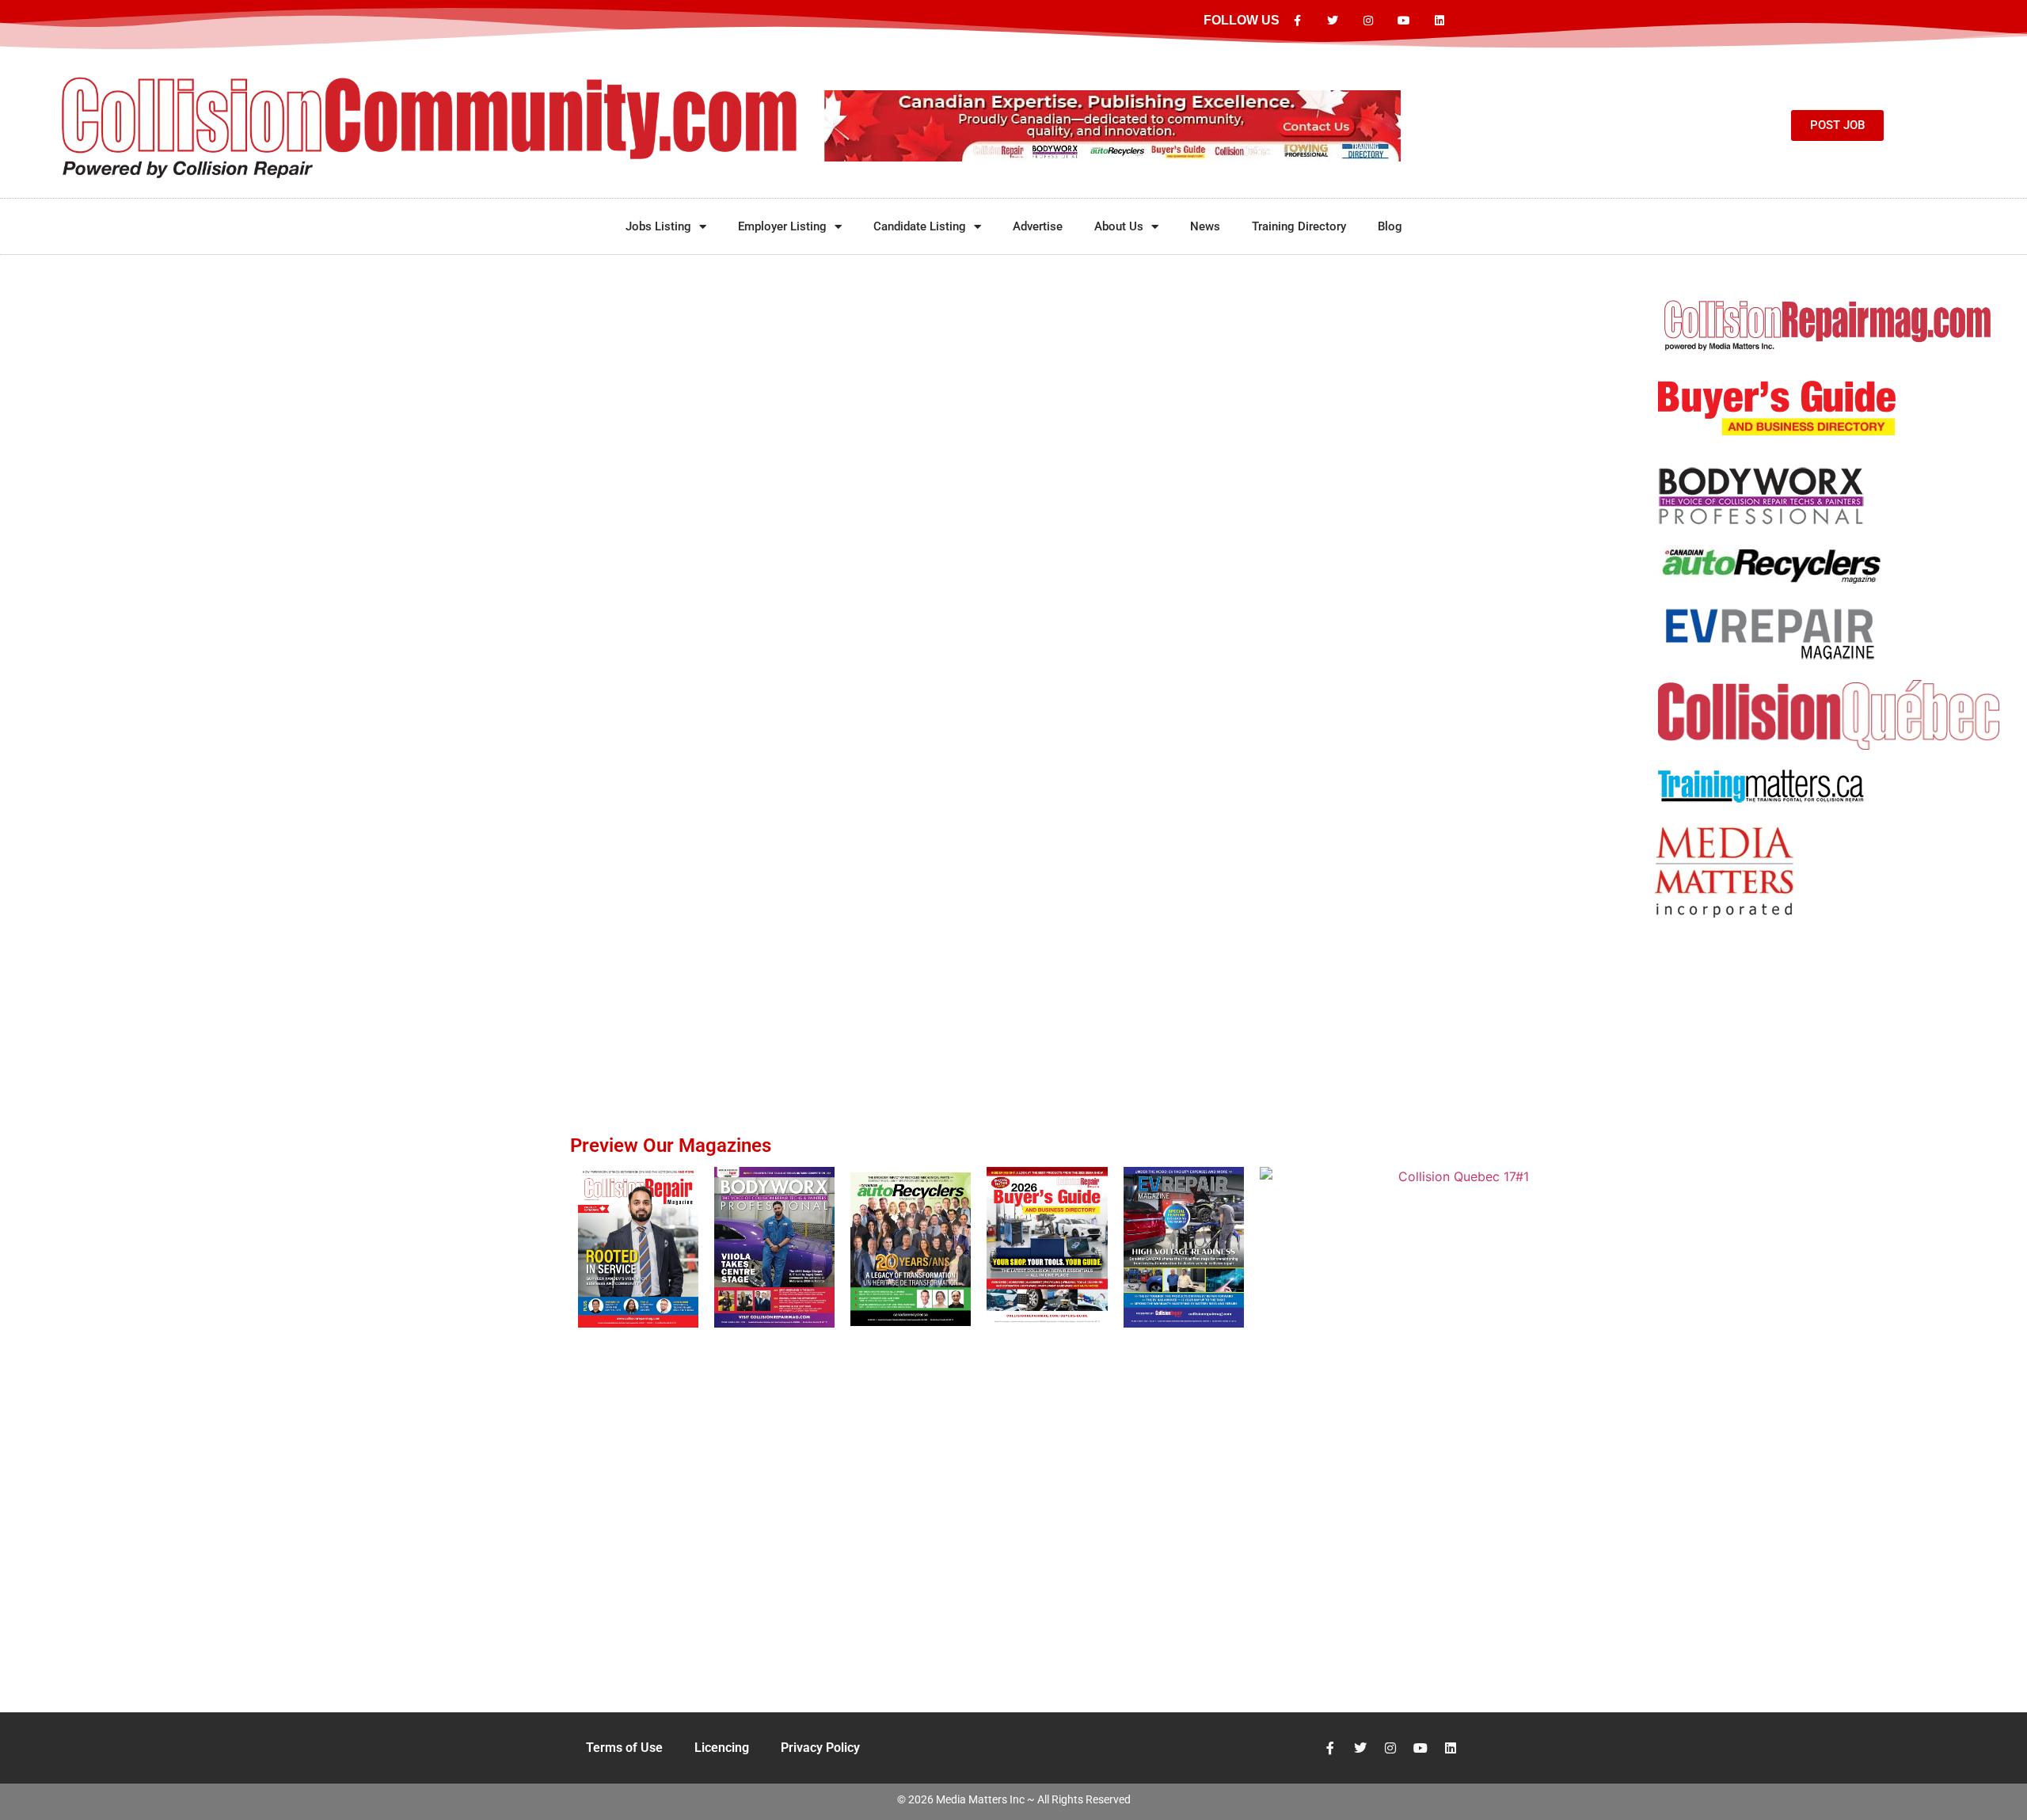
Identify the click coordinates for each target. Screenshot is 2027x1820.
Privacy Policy (820, 1748)
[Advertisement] (1829, 992)
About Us (1119, 226)
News (1205, 226)
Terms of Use (624, 1748)
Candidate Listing (920, 226)
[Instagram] (1369, 21)
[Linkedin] (1439, 21)
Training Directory (1299, 226)
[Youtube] (1403, 21)
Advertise (1038, 226)
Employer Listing (782, 226)
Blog (1390, 226)
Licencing (722, 1748)
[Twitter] (1333, 21)
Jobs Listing (658, 226)
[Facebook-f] (1297, 21)
